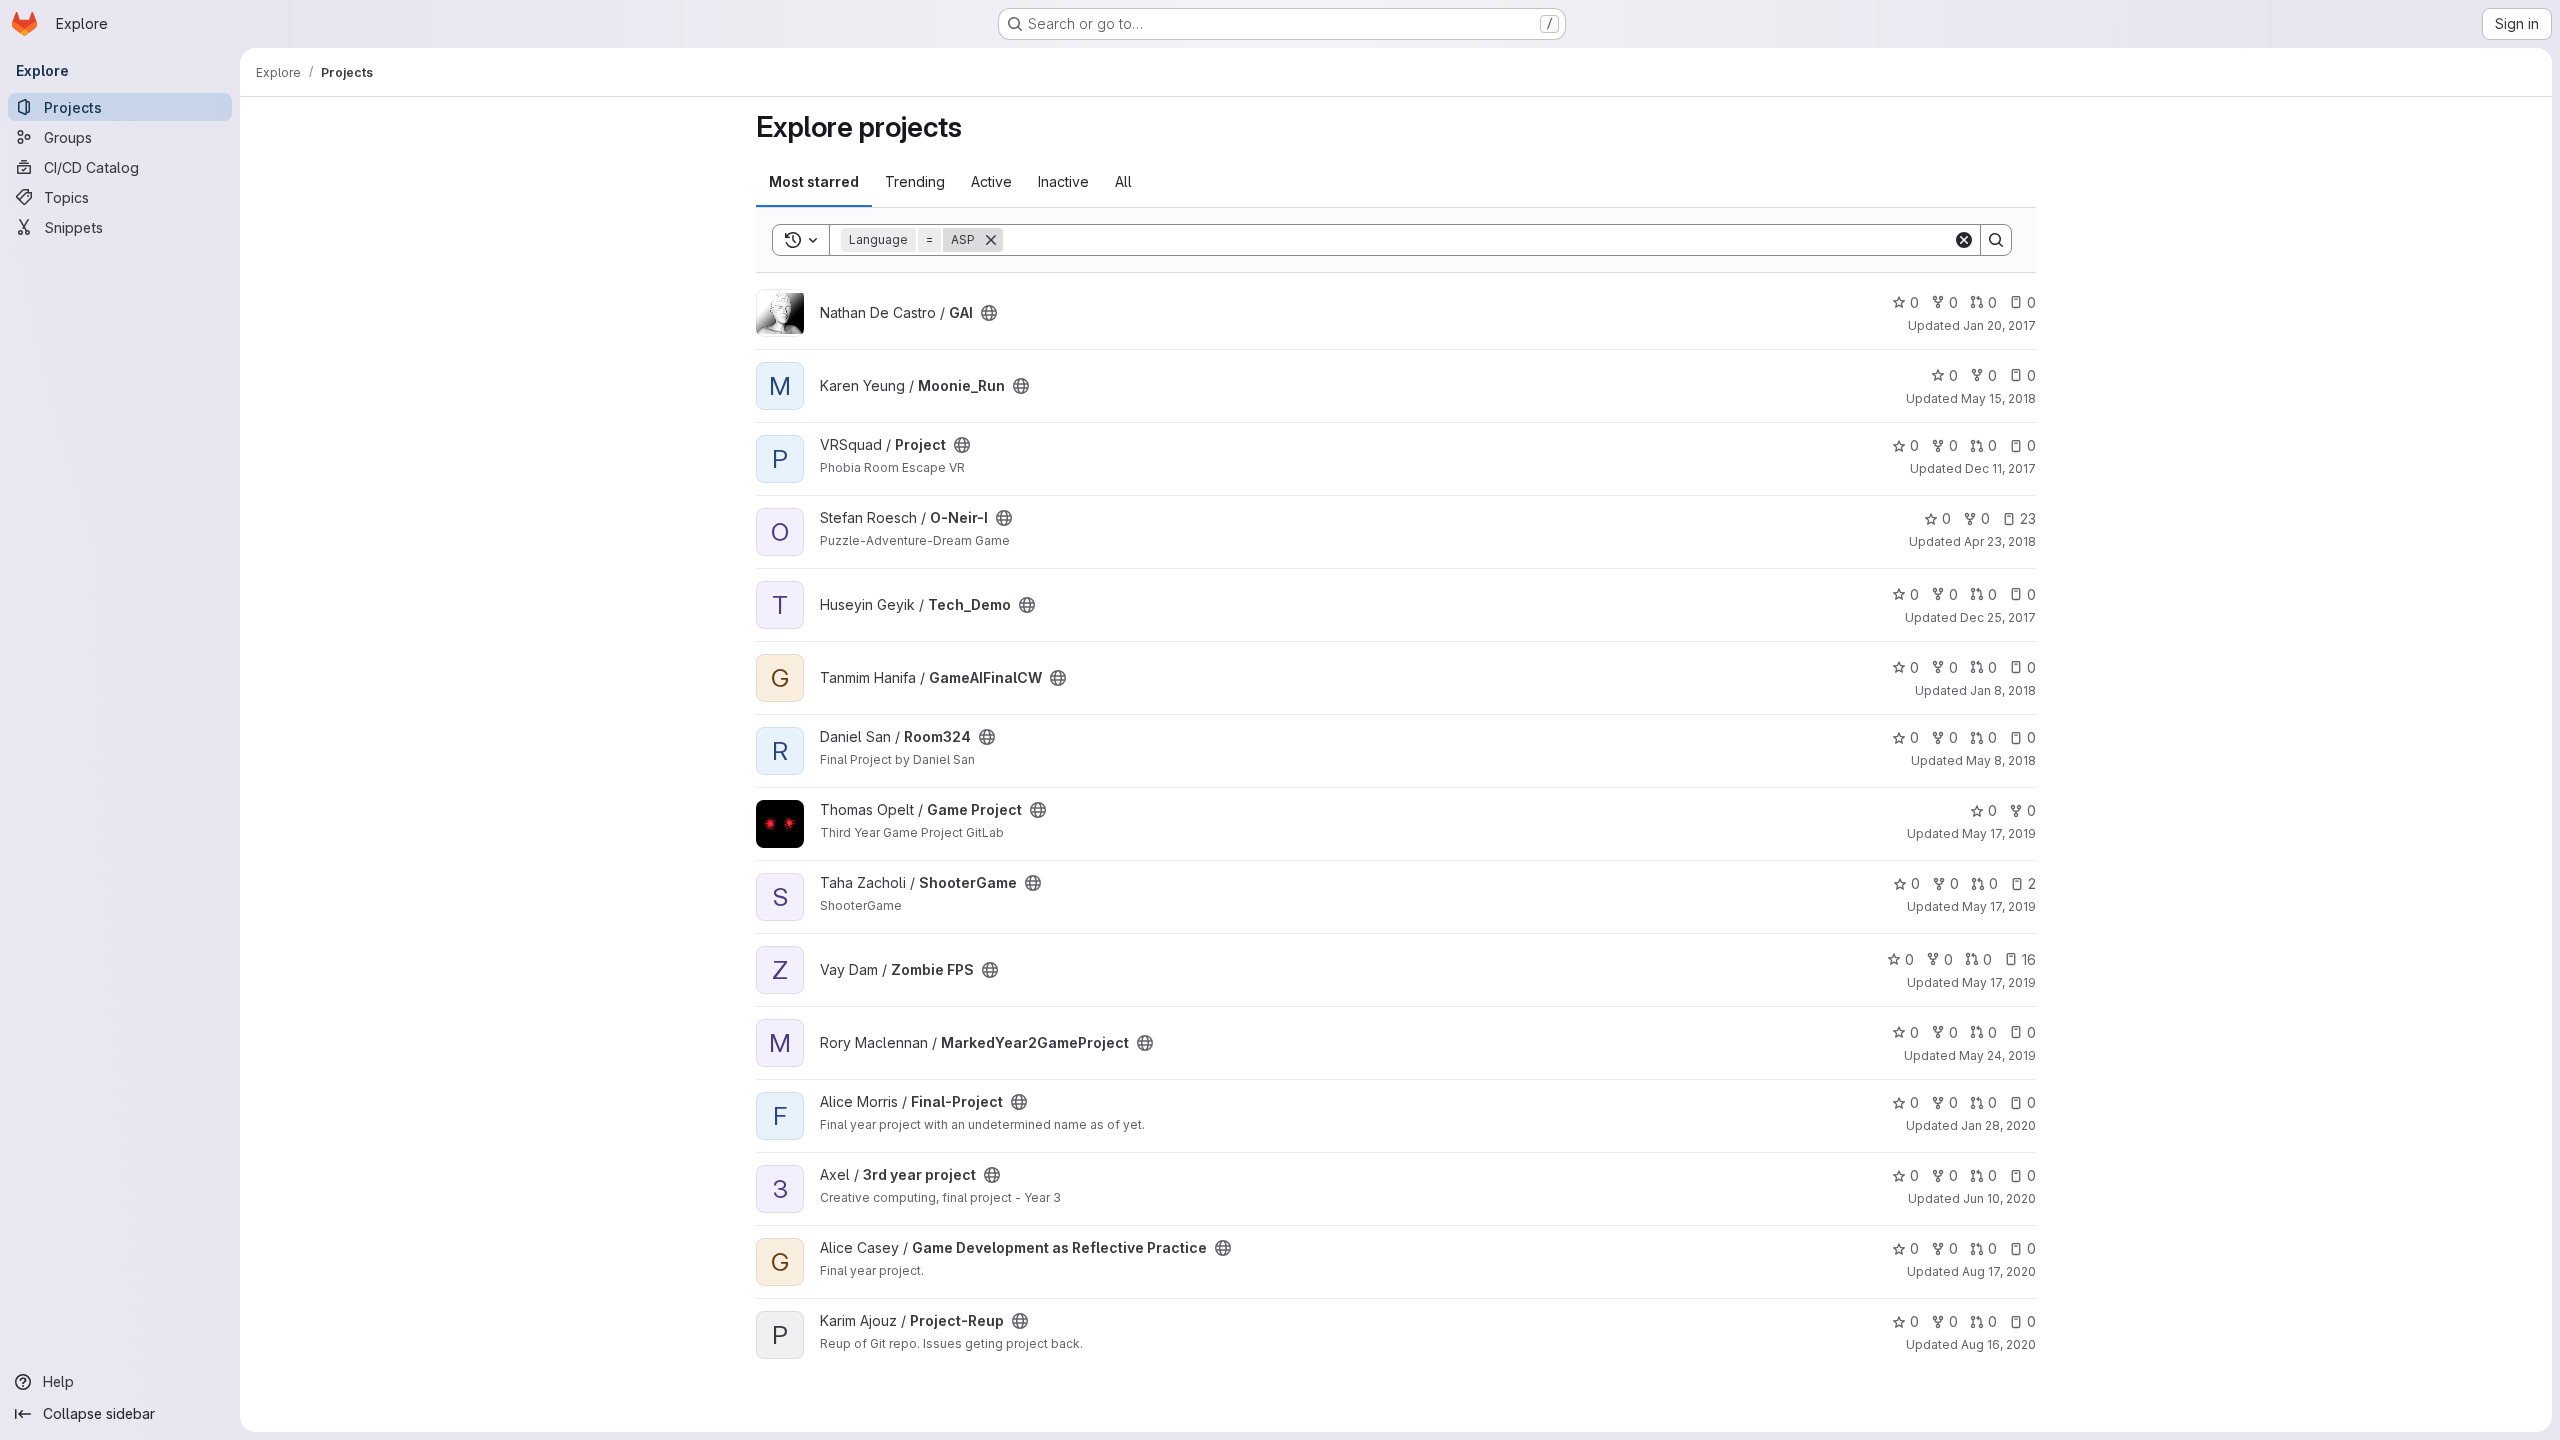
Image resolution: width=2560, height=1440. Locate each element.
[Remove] (991, 240)
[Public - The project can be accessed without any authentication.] (989, 313)
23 (2028, 518)
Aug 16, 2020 (1998, 1344)
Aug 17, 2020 (1999, 1271)
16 (2029, 959)
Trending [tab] (915, 181)
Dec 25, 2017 (1998, 617)
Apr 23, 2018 (2000, 541)
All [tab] (1123, 181)
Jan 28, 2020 (1998, 1125)
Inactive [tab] (1063, 181)
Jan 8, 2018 (2003, 690)
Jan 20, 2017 (1999, 325)
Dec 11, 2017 (2000, 468)
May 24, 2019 (1997, 1055)
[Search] (1996, 240)
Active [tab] (991, 181)
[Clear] (1964, 240)
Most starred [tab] (814, 181)
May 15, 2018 (1998, 398)
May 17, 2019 (1999, 833)
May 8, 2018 (2001, 760)
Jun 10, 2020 (1999, 1198)
